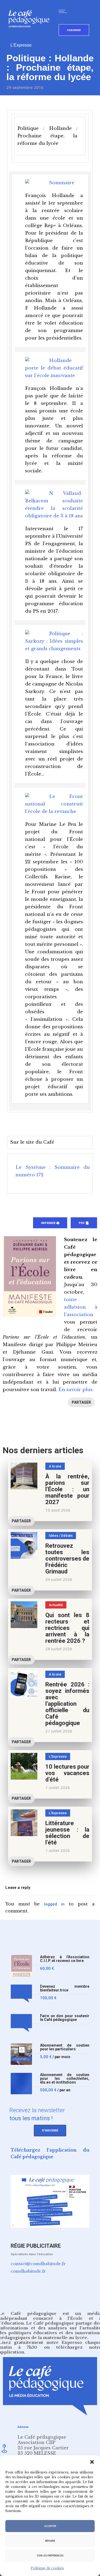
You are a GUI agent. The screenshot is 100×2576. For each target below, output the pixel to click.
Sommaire (62, 183)
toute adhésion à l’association (81, 1307)
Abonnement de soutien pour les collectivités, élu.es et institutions (65, 2079)
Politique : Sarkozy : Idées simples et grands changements (54, 641)
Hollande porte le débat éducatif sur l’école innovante (54, 368)
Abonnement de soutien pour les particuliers (65, 2047)
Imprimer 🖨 (50, 1223)
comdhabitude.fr (28, 2271)
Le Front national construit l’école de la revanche (54, 804)
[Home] (31, 36)
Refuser (50, 2541)
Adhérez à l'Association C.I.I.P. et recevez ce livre (65, 1959)
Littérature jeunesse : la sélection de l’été (67, 1833)
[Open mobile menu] (64, 11)
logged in (54, 1904)
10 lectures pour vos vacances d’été (67, 1773)
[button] (92, 2462)
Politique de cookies (47, 2568)
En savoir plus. (76, 1390)
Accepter (50, 2526)
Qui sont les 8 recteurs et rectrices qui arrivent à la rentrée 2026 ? (67, 1628)
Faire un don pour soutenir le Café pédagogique (65, 2018)
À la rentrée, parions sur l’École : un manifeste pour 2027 (67, 1489)
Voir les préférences (50, 2556)
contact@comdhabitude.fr (38, 2264)
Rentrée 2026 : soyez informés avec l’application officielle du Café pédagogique (67, 1704)
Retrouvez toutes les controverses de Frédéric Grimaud (67, 1559)
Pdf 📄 (84, 1223)
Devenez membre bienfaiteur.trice (65, 1988)
